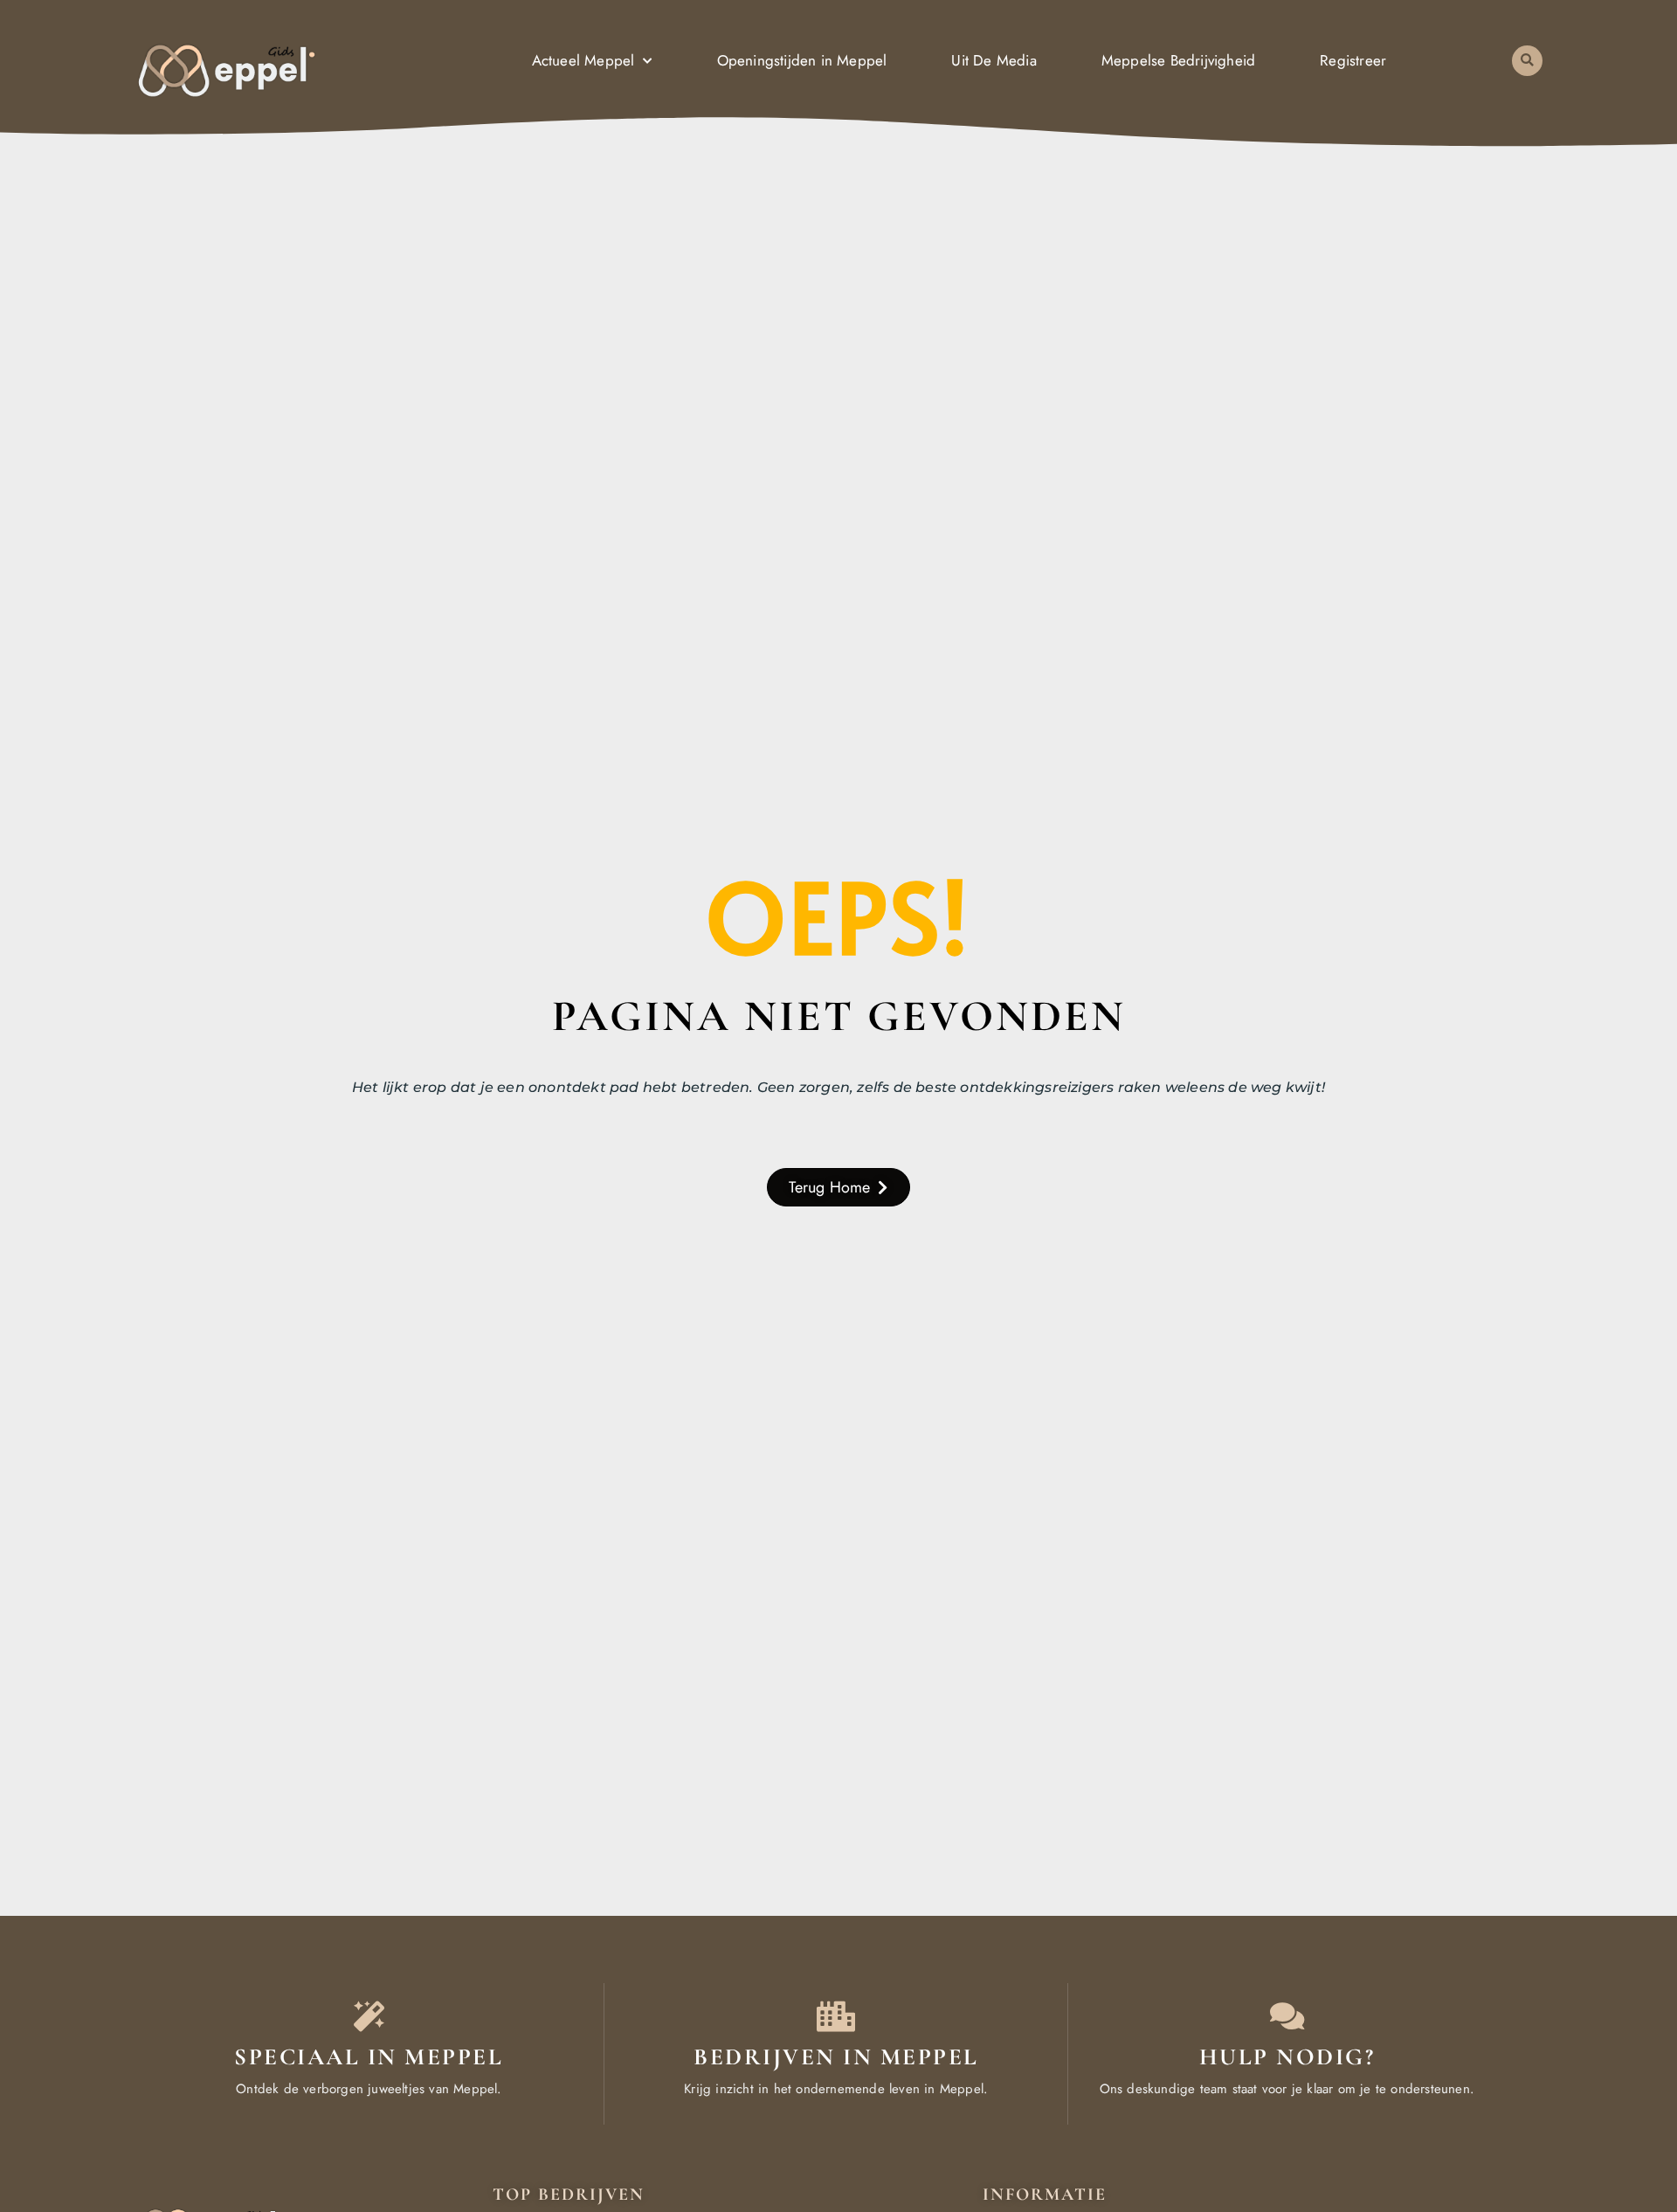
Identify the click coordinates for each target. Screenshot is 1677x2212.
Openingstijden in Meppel (802, 60)
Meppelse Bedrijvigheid (1178, 60)
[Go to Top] (1610, 2081)
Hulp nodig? (1287, 2057)
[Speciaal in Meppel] (369, 2016)
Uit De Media (994, 60)
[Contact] (1287, 2016)
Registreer (1353, 60)
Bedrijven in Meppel (836, 2057)
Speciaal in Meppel (369, 2057)
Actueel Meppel (583, 60)
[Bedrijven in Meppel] (836, 2016)
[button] (1527, 61)
